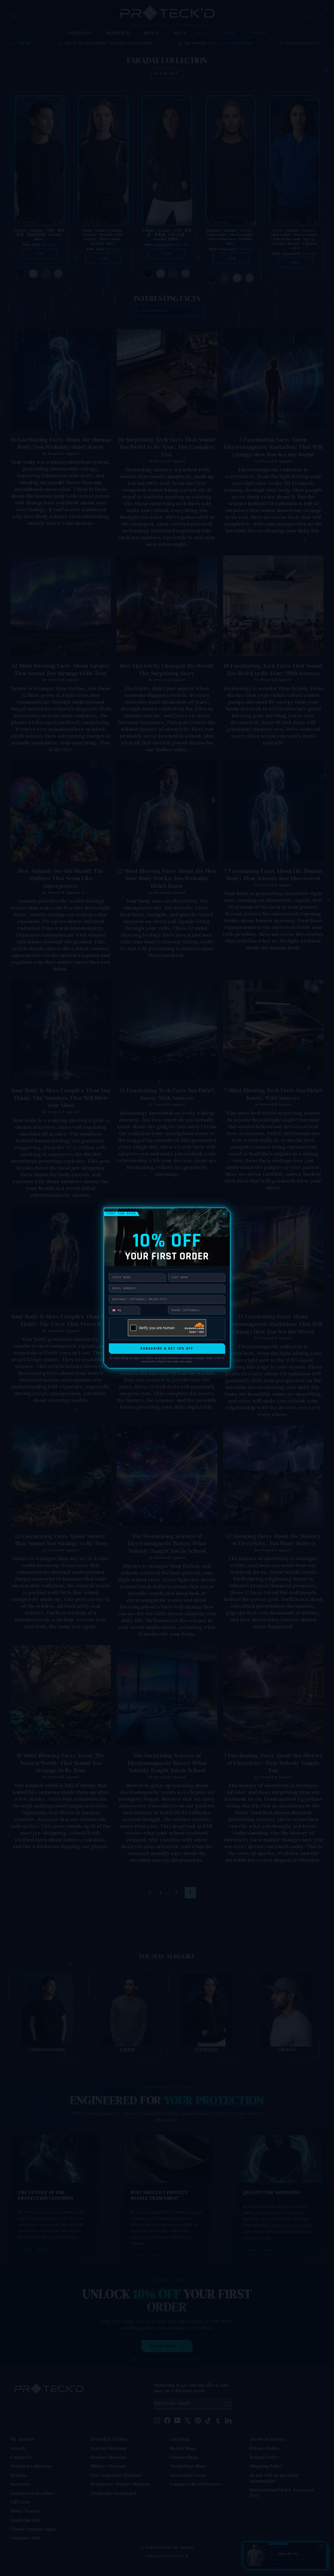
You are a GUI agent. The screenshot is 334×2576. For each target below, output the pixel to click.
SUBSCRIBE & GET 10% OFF (167, 1348)
